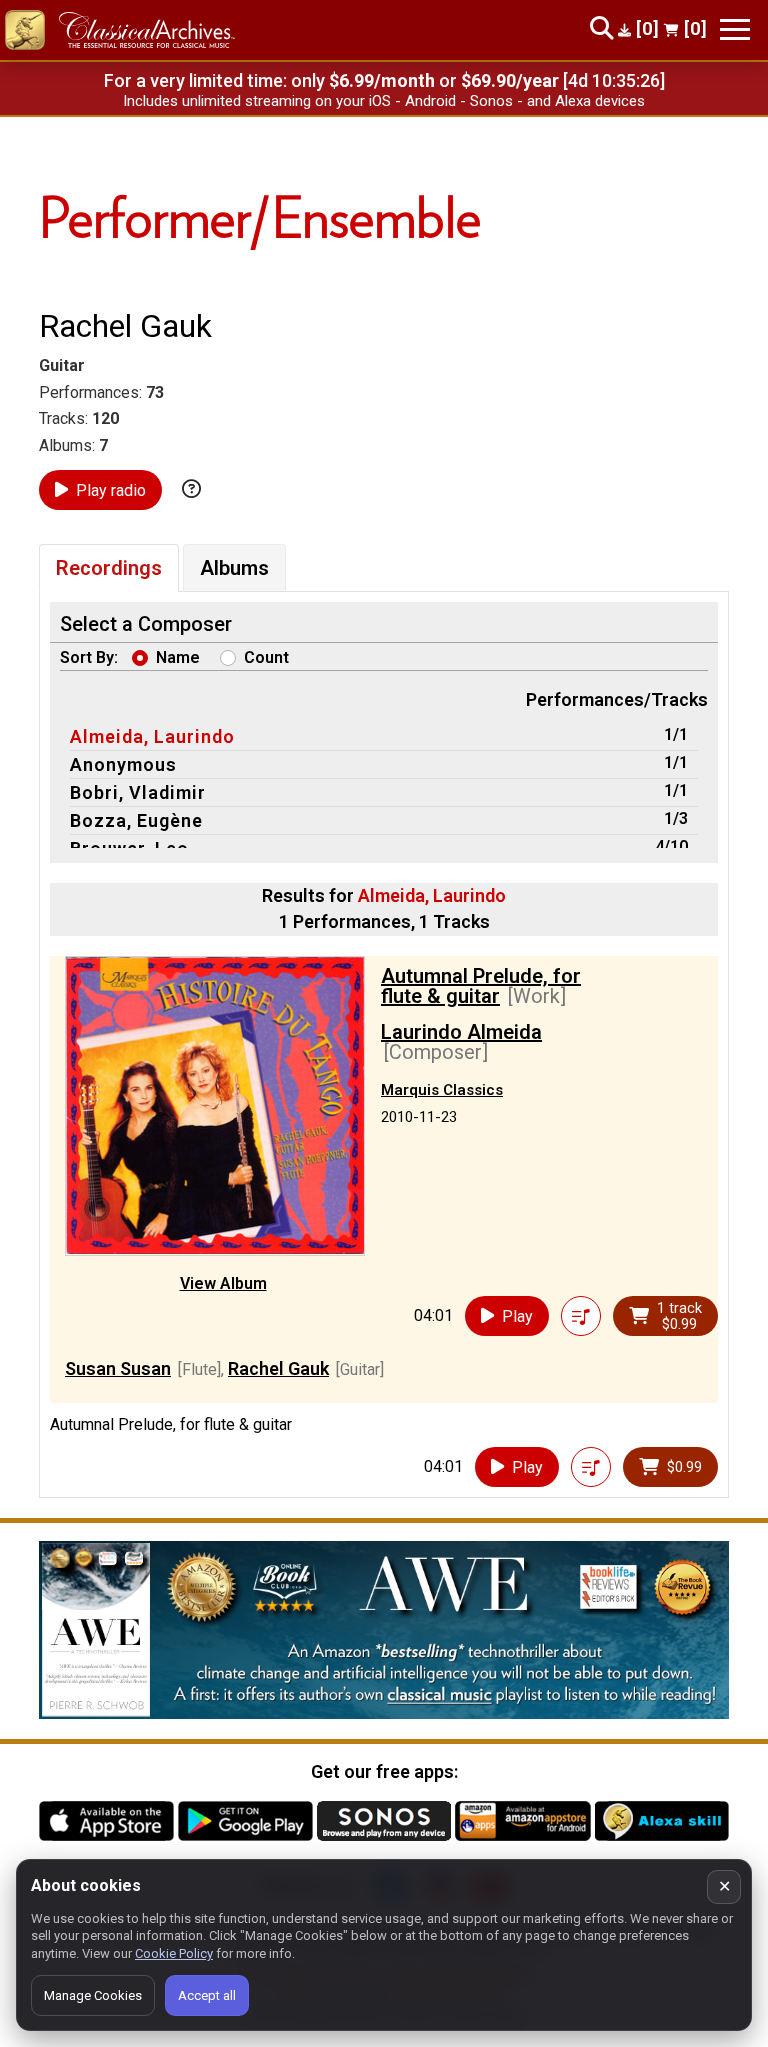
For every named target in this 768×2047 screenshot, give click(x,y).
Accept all (207, 1995)
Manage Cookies (93, 1995)
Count (266, 657)
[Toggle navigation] (735, 29)
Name (178, 657)
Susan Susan (118, 1368)
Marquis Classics (442, 1090)
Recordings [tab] (109, 568)
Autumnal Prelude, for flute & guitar (481, 986)
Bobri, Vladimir (138, 792)
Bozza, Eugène (136, 820)
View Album (223, 1283)
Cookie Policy (174, 1953)
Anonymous (123, 764)
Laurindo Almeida (461, 1032)
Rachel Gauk (278, 1368)
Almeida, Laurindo (152, 736)
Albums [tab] (234, 568)
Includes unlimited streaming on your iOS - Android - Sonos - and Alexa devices (384, 101)
